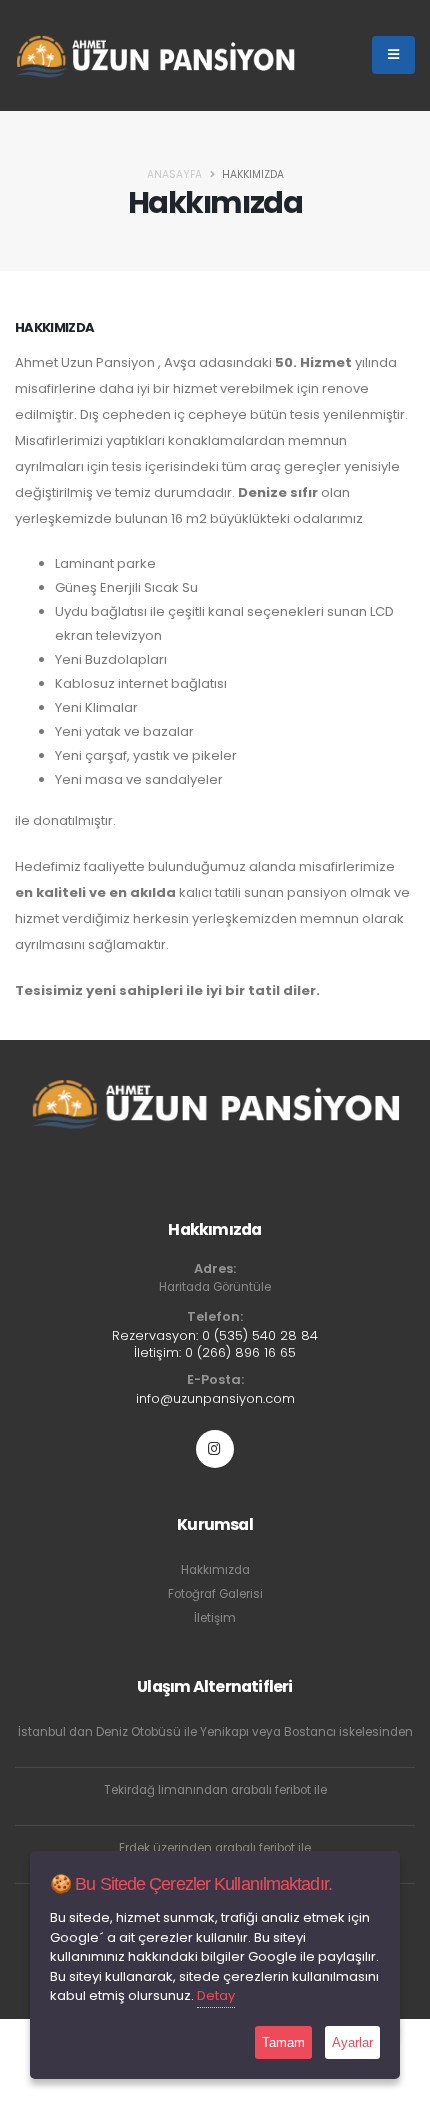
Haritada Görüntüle (215, 1287)
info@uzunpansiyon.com (215, 1398)
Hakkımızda (215, 1570)
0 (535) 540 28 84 (260, 1335)
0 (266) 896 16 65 (240, 1352)
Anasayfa (174, 174)
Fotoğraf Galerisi (215, 1594)
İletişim (215, 1618)
